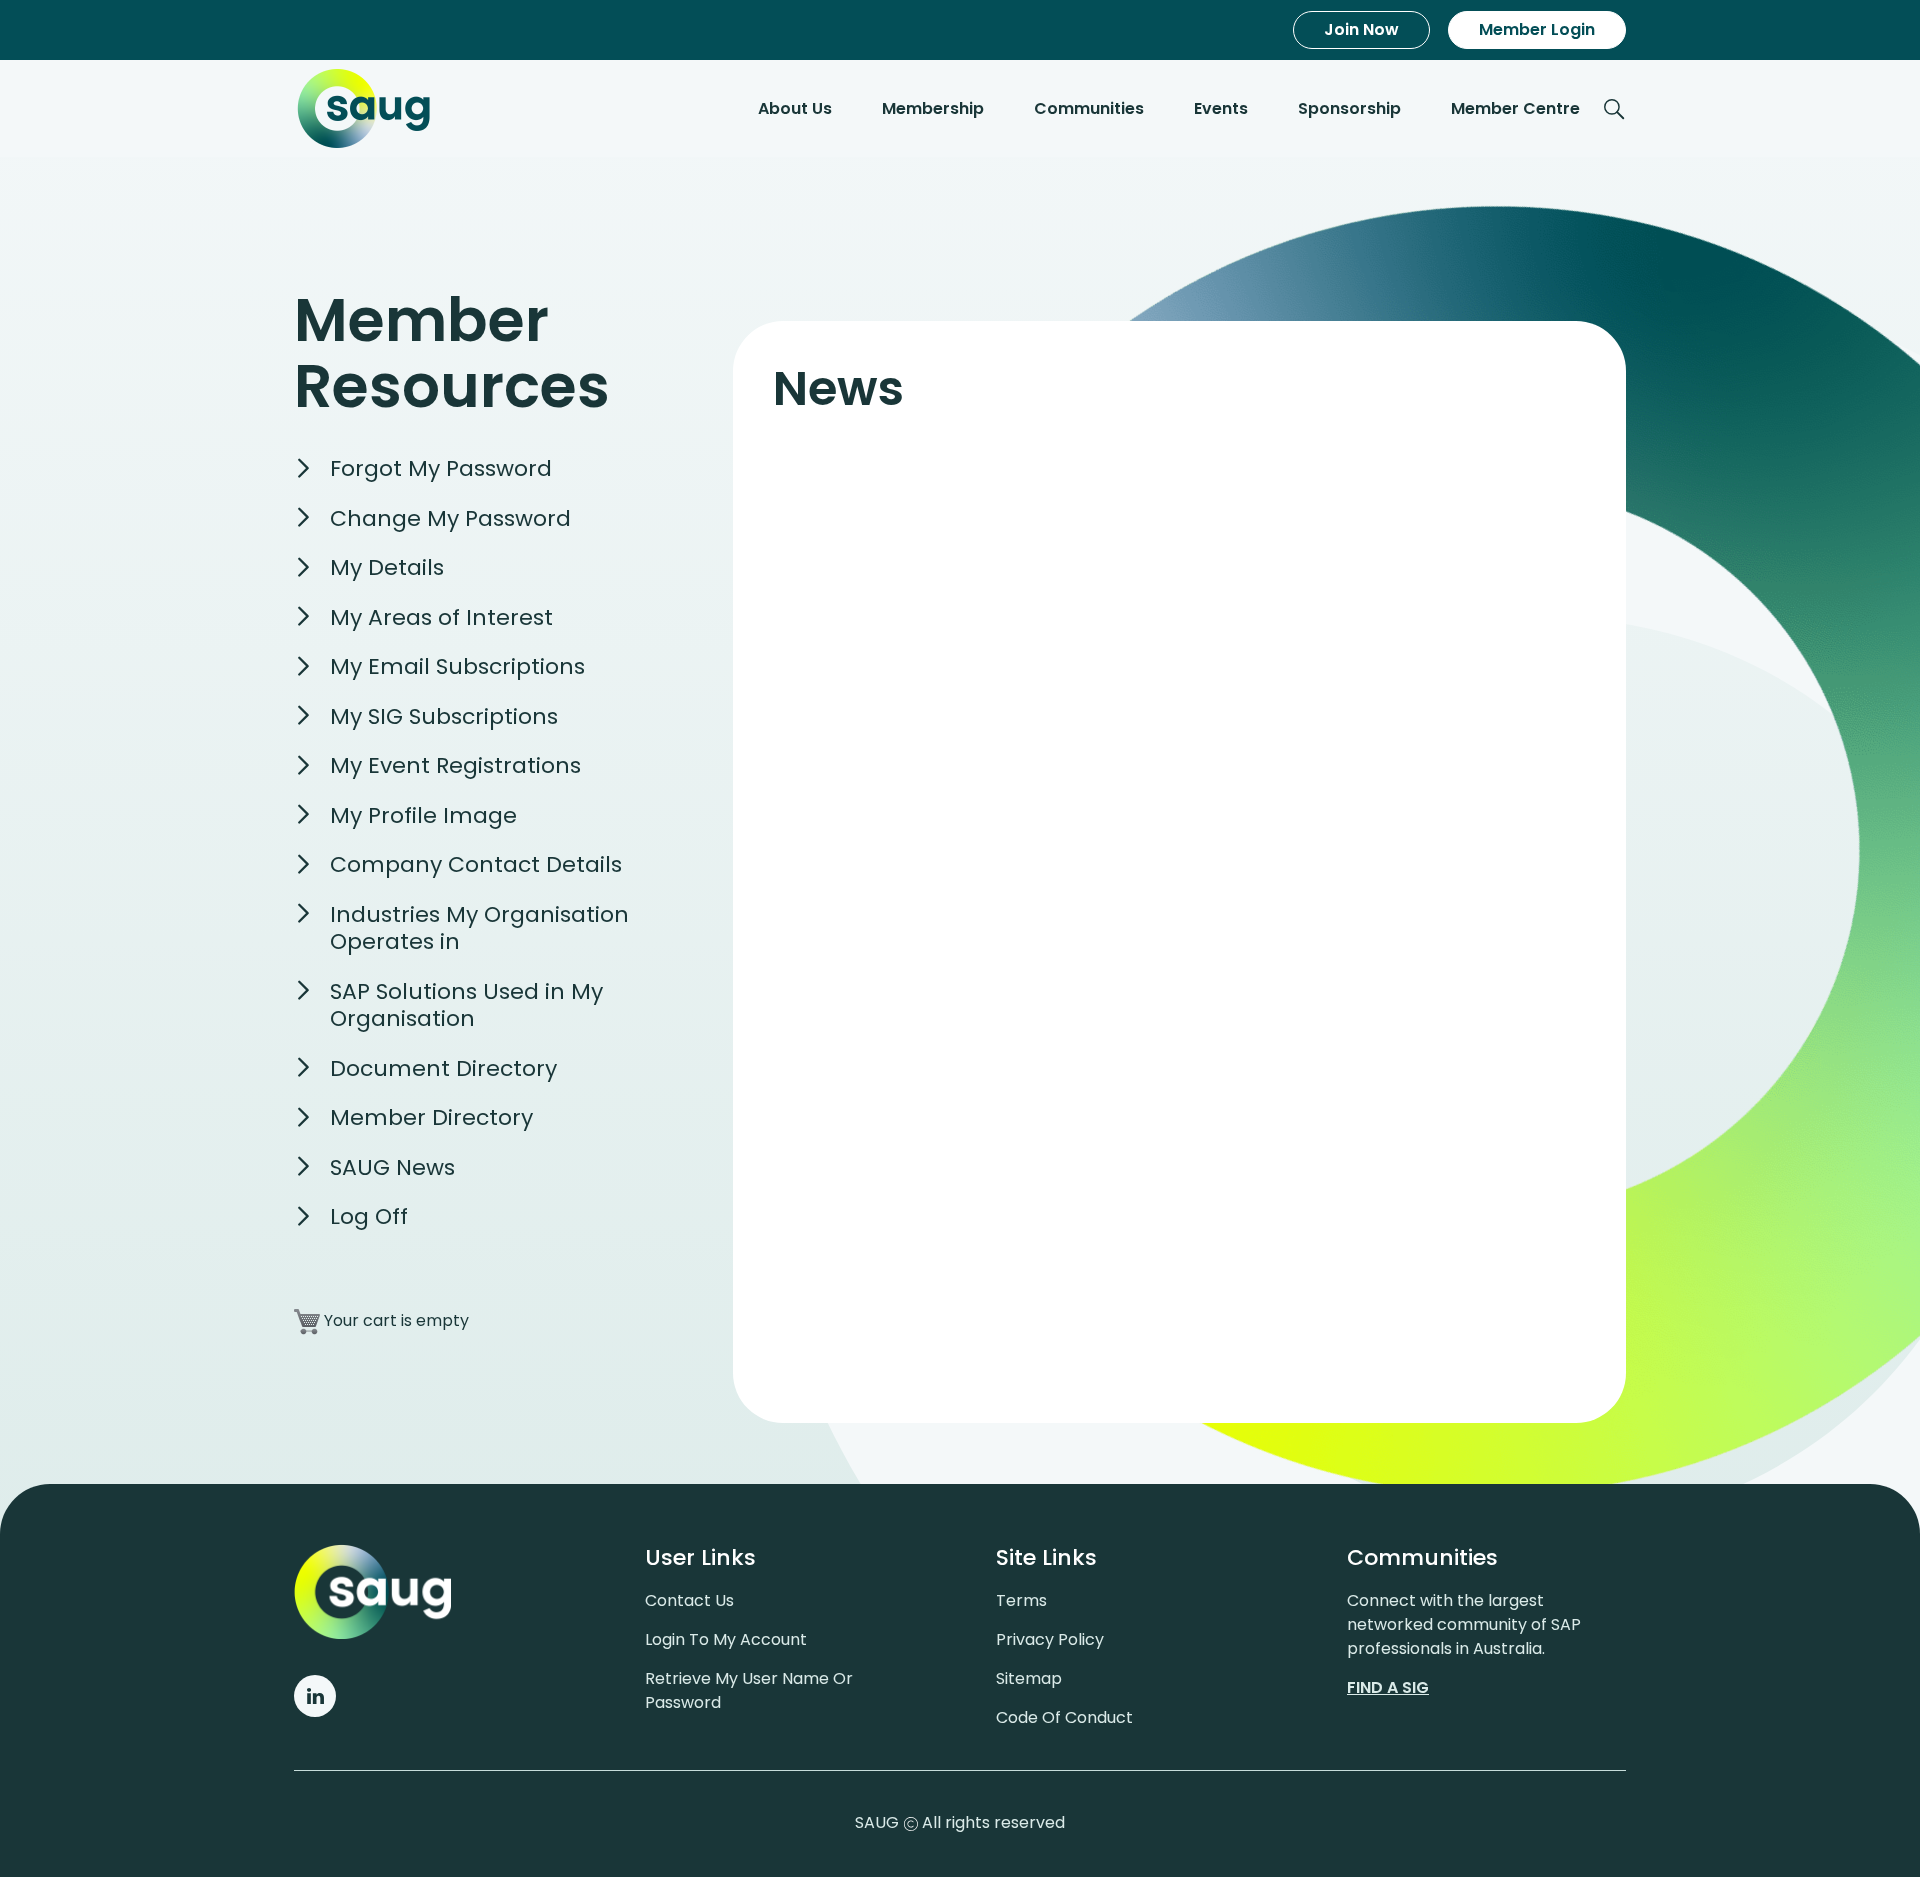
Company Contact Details (476, 864)
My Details (387, 567)
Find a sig (1388, 1687)
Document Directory (443, 1068)
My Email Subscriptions (457, 666)
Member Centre (1515, 108)
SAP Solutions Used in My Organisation (466, 1005)
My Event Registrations (455, 765)
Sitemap (1029, 1678)
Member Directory (431, 1117)
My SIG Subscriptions (444, 716)
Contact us (689, 1600)
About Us (795, 108)
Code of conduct (1064, 1717)
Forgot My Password (441, 468)
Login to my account (726, 1639)
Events (1221, 108)
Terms (1021, 1600)
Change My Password (450, 518)
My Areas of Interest (441, 617)
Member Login (1537, 29)
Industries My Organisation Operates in (479, 928)
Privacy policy (1050, 1639)
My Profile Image (423, 815)
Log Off (369, 1216)
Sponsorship (1349, 108)
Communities (1089, 108)
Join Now (1361, 29)
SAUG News (392, 1167)
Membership (933, 108)
